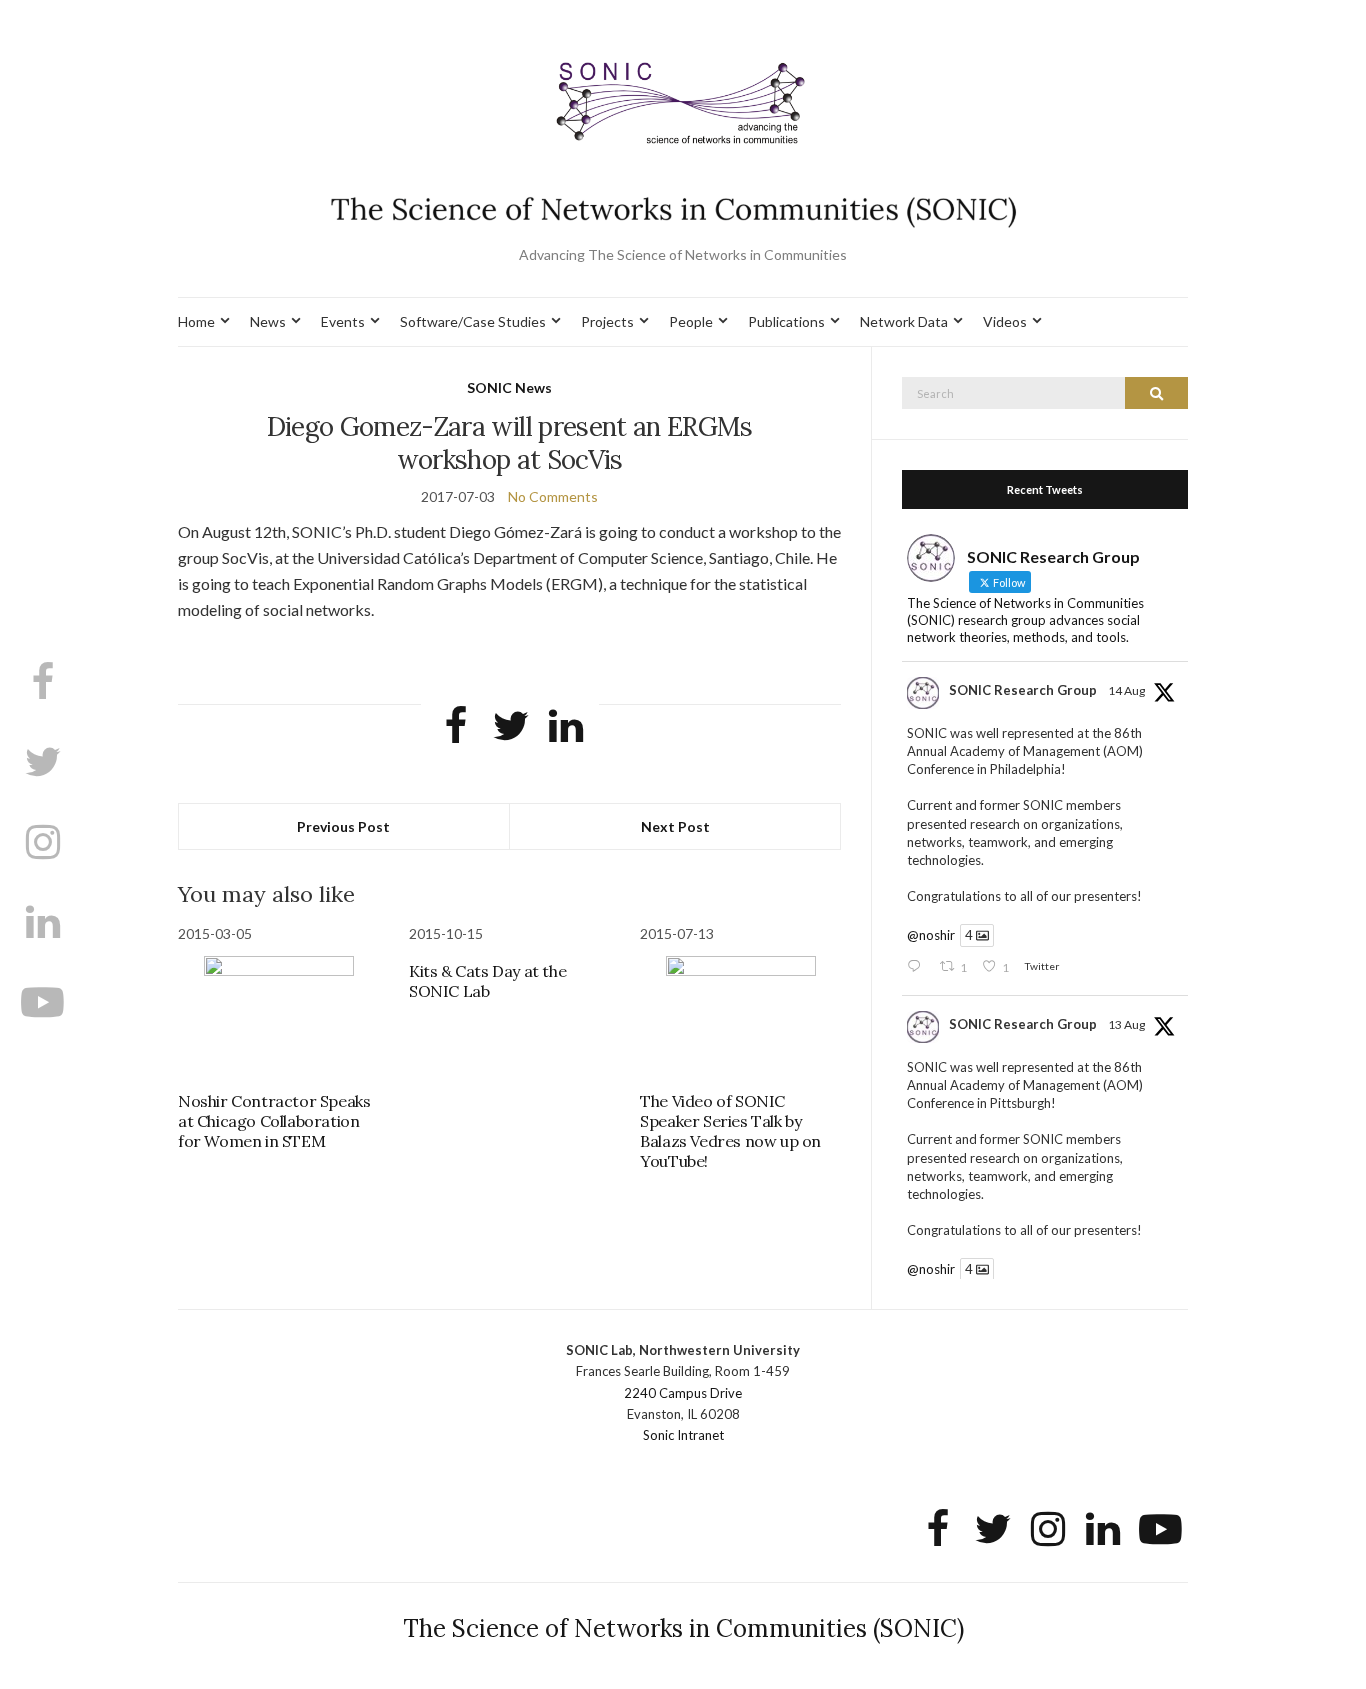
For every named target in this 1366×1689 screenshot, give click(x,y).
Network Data (904, 321)
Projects (607, 321)
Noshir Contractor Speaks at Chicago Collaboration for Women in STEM (274, 1121)
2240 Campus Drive (683, 1393)
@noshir (931, 935)
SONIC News (509, 387)
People (691, 321)
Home (196, 321)
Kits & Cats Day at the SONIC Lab (487, 981)
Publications (786, 321)
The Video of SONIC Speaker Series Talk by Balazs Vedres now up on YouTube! (730, 1131)
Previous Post (343, 826)
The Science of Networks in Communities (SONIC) (683, 1628)
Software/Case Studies (473, 321)
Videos (1005, 321)
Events (343, 321)
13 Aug (1126, 1024)
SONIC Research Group (1023, 690)
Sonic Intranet (683, 1435)
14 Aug (1126, 690)
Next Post (675, 826)
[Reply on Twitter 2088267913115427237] (918, 967)
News (268, 321)
